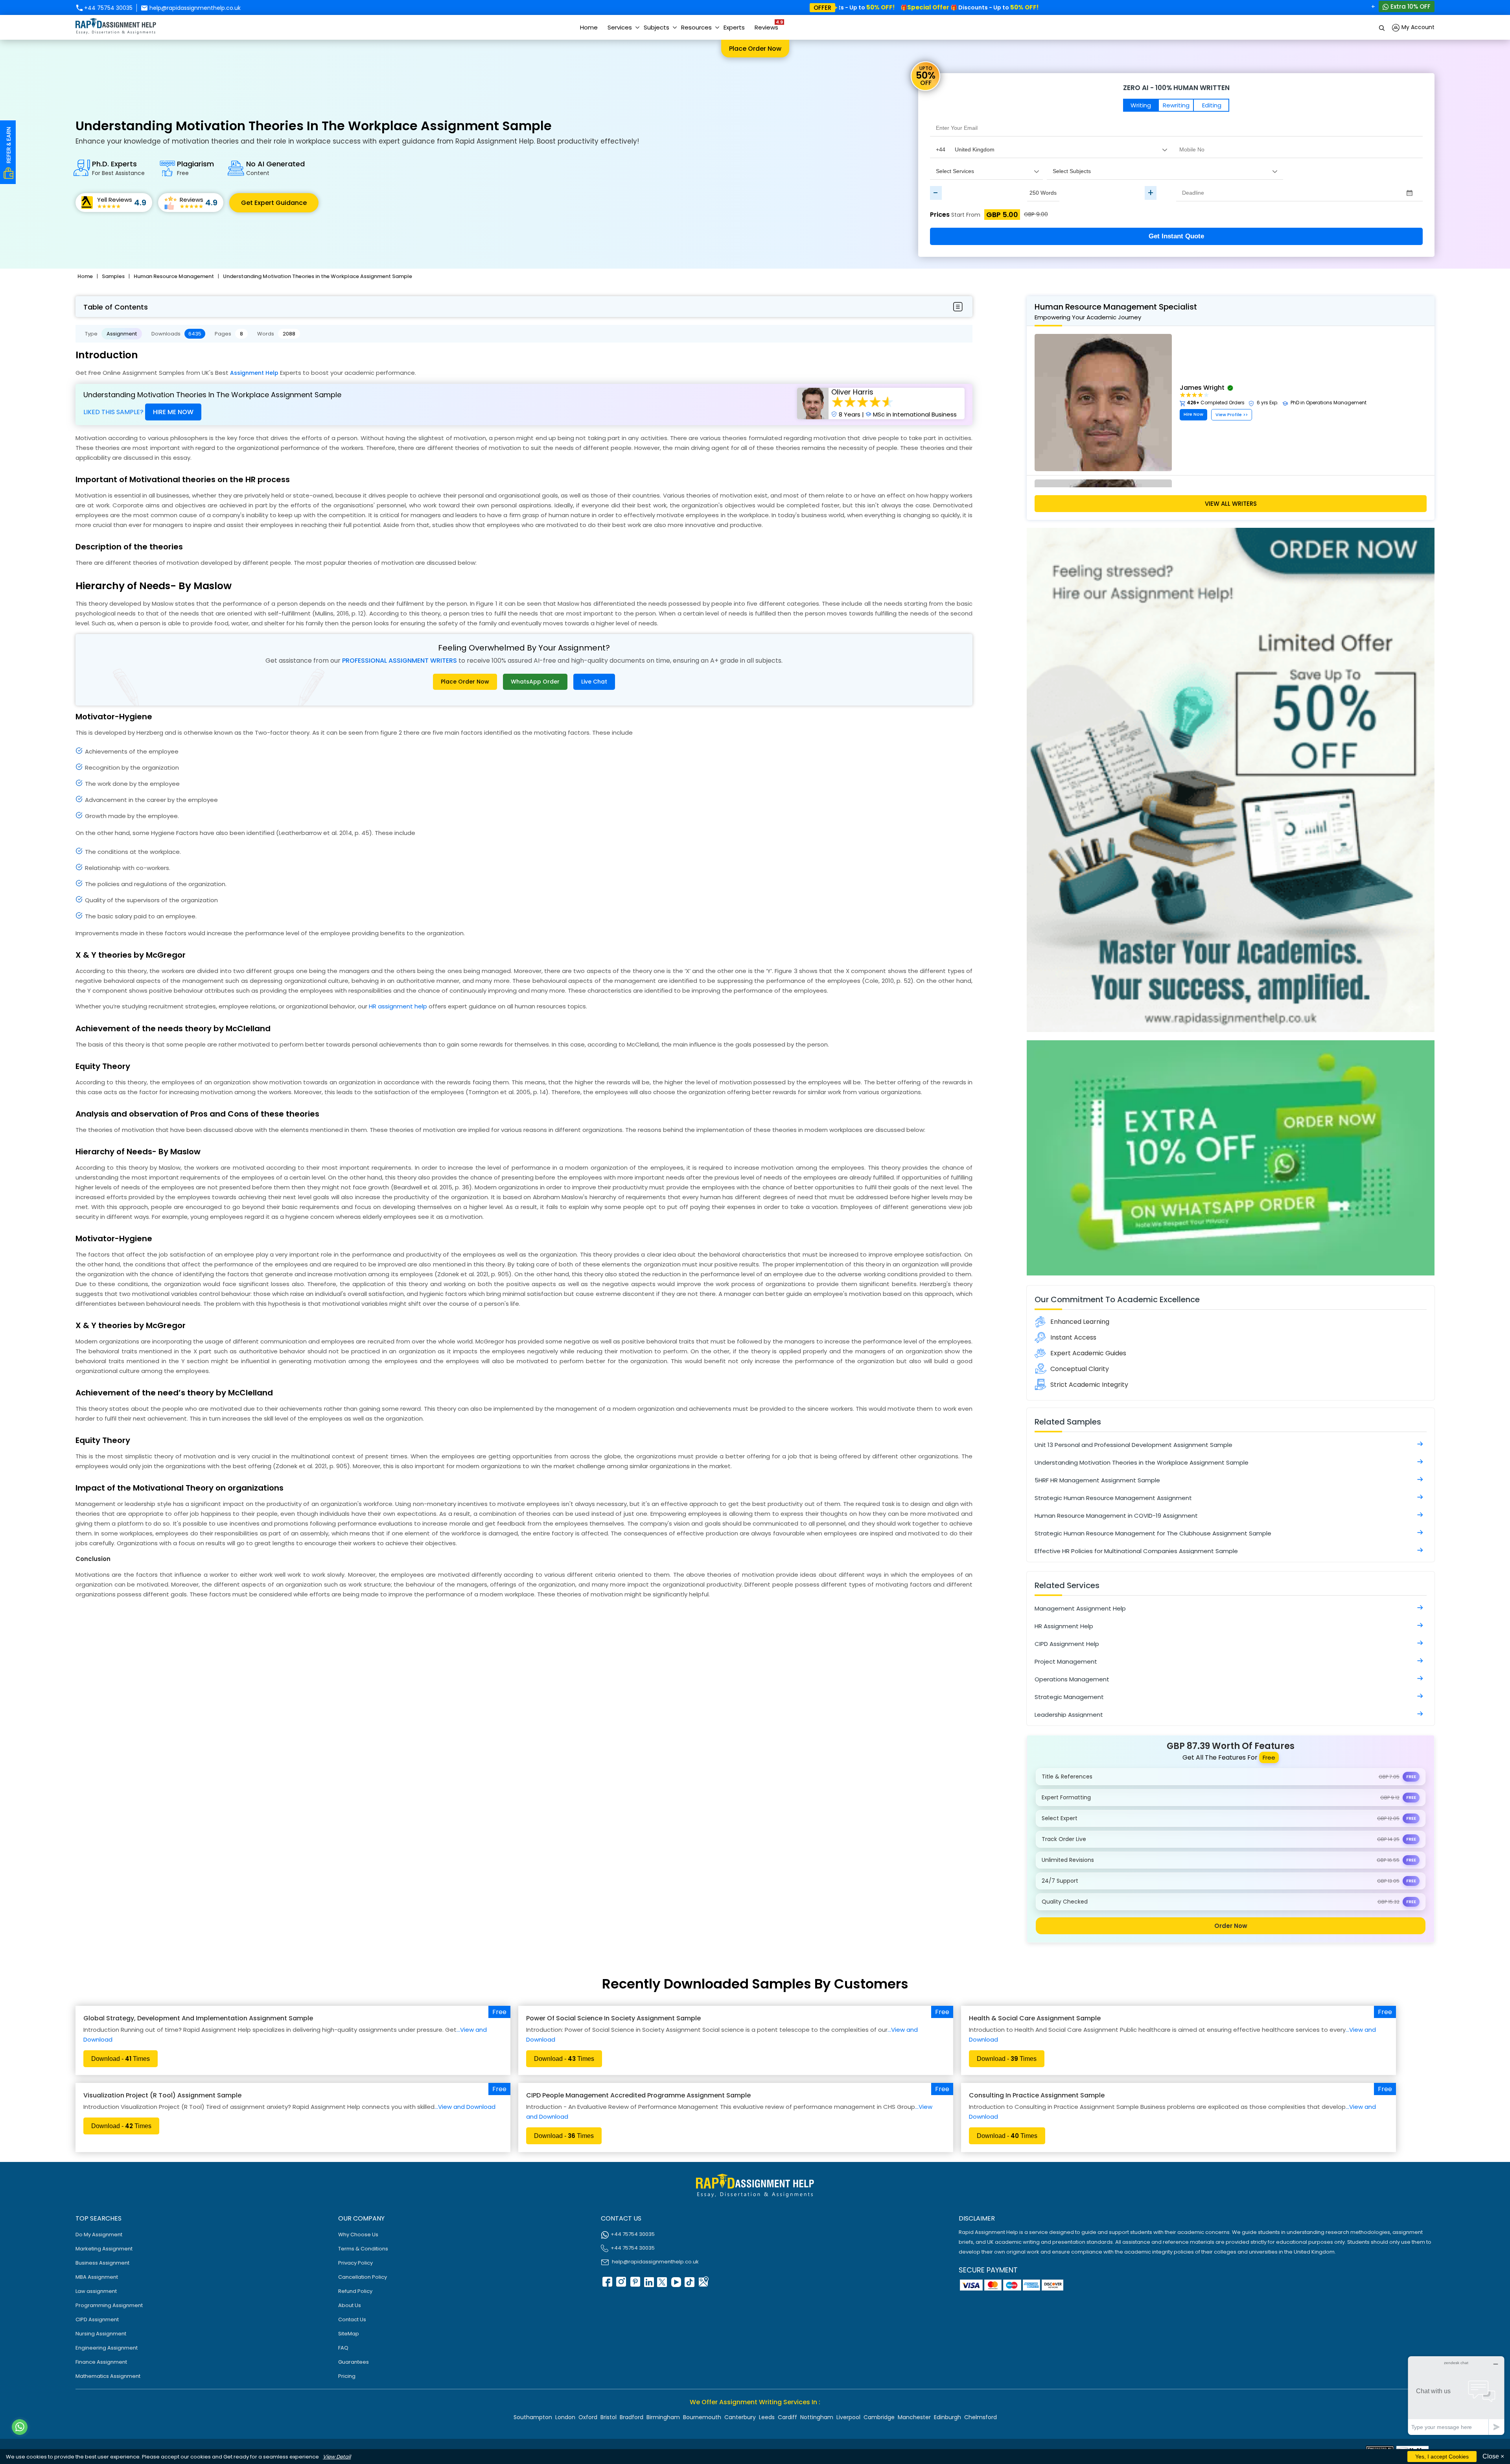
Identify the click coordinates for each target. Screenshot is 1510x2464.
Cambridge (879, 2417)
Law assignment (96, 2291)
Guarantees (354, 2362)
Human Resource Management (174, 276)
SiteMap (349, 2334)
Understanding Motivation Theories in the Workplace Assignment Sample (318, 276)
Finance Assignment (101, 2362)
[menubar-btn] (958, 307)
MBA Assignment (97, 2277)
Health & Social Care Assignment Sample (1035, 2018)
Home (589, 27)
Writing (1141, 105)
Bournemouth (702, 2417)
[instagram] (621, 2284)
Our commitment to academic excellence (1117, 1299)
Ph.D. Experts (118, 168)
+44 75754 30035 (108, 8)
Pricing (347, 2376)
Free (499, 2012)
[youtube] (676, 2284)
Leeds (767, 2417)
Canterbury (740, 2417)
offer (822, 8)
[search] (1382, 27)
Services (620, 27)
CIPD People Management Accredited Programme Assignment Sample (638, 2095)
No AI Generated (275, 168)
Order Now (1231, 1926)
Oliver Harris (852, 392)
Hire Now (1193, 414)
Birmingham (663, 2417)
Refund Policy (355, 2291)
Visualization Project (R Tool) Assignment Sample (162, 2095)
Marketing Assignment (104, 2249)
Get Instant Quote (1176, 236)
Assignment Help (254, 373)
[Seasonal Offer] (1231, 1030)
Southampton (533, 2417)
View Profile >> (1232, 415)
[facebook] (607, 2284)
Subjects (656, 27)
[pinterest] (634, 2284)
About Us (350, 2305)
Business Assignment (102, 2263)
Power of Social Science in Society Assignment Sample (613, 2018)
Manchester (914, 2417)
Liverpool (848, 2417)
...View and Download (465, 2107)
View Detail (337, 2457)
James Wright (1202, 388)
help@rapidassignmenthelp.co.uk (194, 8)
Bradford (632, 2417)
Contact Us (352, 2319)
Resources (696, 27)
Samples (113, 276)
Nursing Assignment (101, 2334)
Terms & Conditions (363, 2249)
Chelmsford (981, 2417)
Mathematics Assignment (108, 2376)
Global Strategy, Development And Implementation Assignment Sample (198, 2018)
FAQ (343, 2348)
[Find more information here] (1436, 2352)
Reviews (768, 25)
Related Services (1067, 1585)
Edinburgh (947, 2417)
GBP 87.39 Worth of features (1231, 1746)
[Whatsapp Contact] (20, 2427)
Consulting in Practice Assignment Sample (1037, 2095)
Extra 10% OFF (1410, 6)
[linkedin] (648, 2284)
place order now (465, 682)
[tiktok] (689, 2284)
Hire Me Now (173, 412)
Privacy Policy (355, 2263)
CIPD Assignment (97, 2319)
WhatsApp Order (535, 682)
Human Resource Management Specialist (1116, 311)
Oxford (588, 2417)
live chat (594, 682)
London (565, 2417)
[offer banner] (1231, 1273)
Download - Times (121, 2059)
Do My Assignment (99, 2235)
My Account (1417, 27)
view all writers (1231, 504)
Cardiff (787, 2417)
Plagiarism (195, 168)
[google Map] (703, 2284)
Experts (734, 27)
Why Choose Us (358, 2235)
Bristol (609, 2417)
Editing (1212, 105)
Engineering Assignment (107, 2348)
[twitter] (662, 2284)
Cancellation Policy (363, 2277)
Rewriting (1176, 105)
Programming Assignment (109, 2305)
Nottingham (817, 2417)
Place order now (755, 49)
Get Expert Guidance (274, 203)
